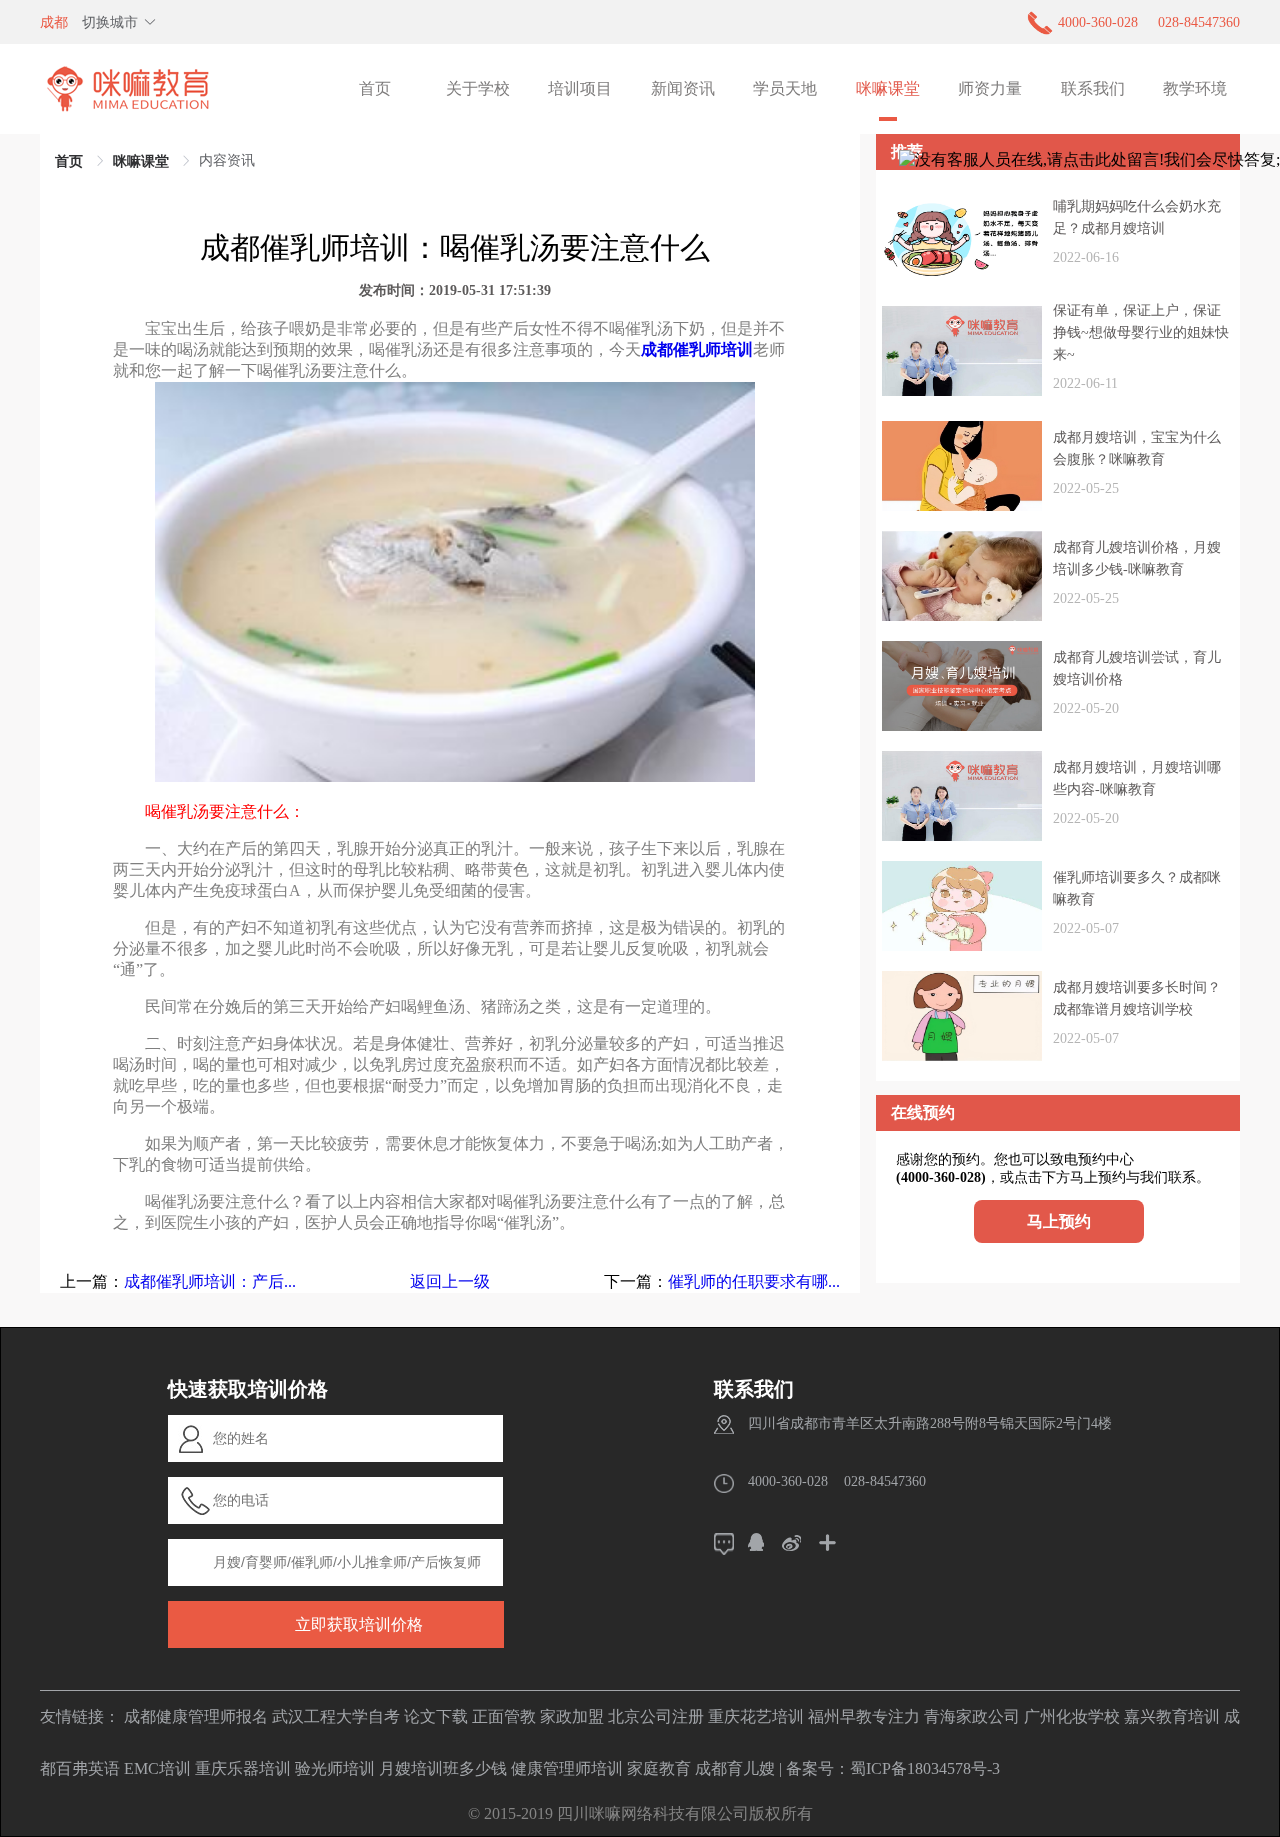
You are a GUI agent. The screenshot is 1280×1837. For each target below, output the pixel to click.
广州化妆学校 (1072, 1716)
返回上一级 (450, 1281)
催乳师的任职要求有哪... (754, 1281)
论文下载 (436, 1716)
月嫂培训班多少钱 (443, 1768)
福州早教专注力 (864, 1716)
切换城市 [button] (110, 22)
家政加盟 (572, 1716)
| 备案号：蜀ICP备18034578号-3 (889, 1768)
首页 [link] (69, 161)
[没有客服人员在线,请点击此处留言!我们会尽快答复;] (1089, 160)
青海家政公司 (972, 1716)
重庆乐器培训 (243, 1768)
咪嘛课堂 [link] (141, 161)
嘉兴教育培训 (1172, 1716)
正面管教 (504, 1716)
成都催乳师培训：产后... (210, 1281)
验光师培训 (335, 1768)
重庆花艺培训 (756, 1716)
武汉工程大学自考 (336, 1716)
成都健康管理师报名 (196, 1716)
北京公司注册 (656, 1716)
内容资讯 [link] (227, 160)
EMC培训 (157, 1768)
